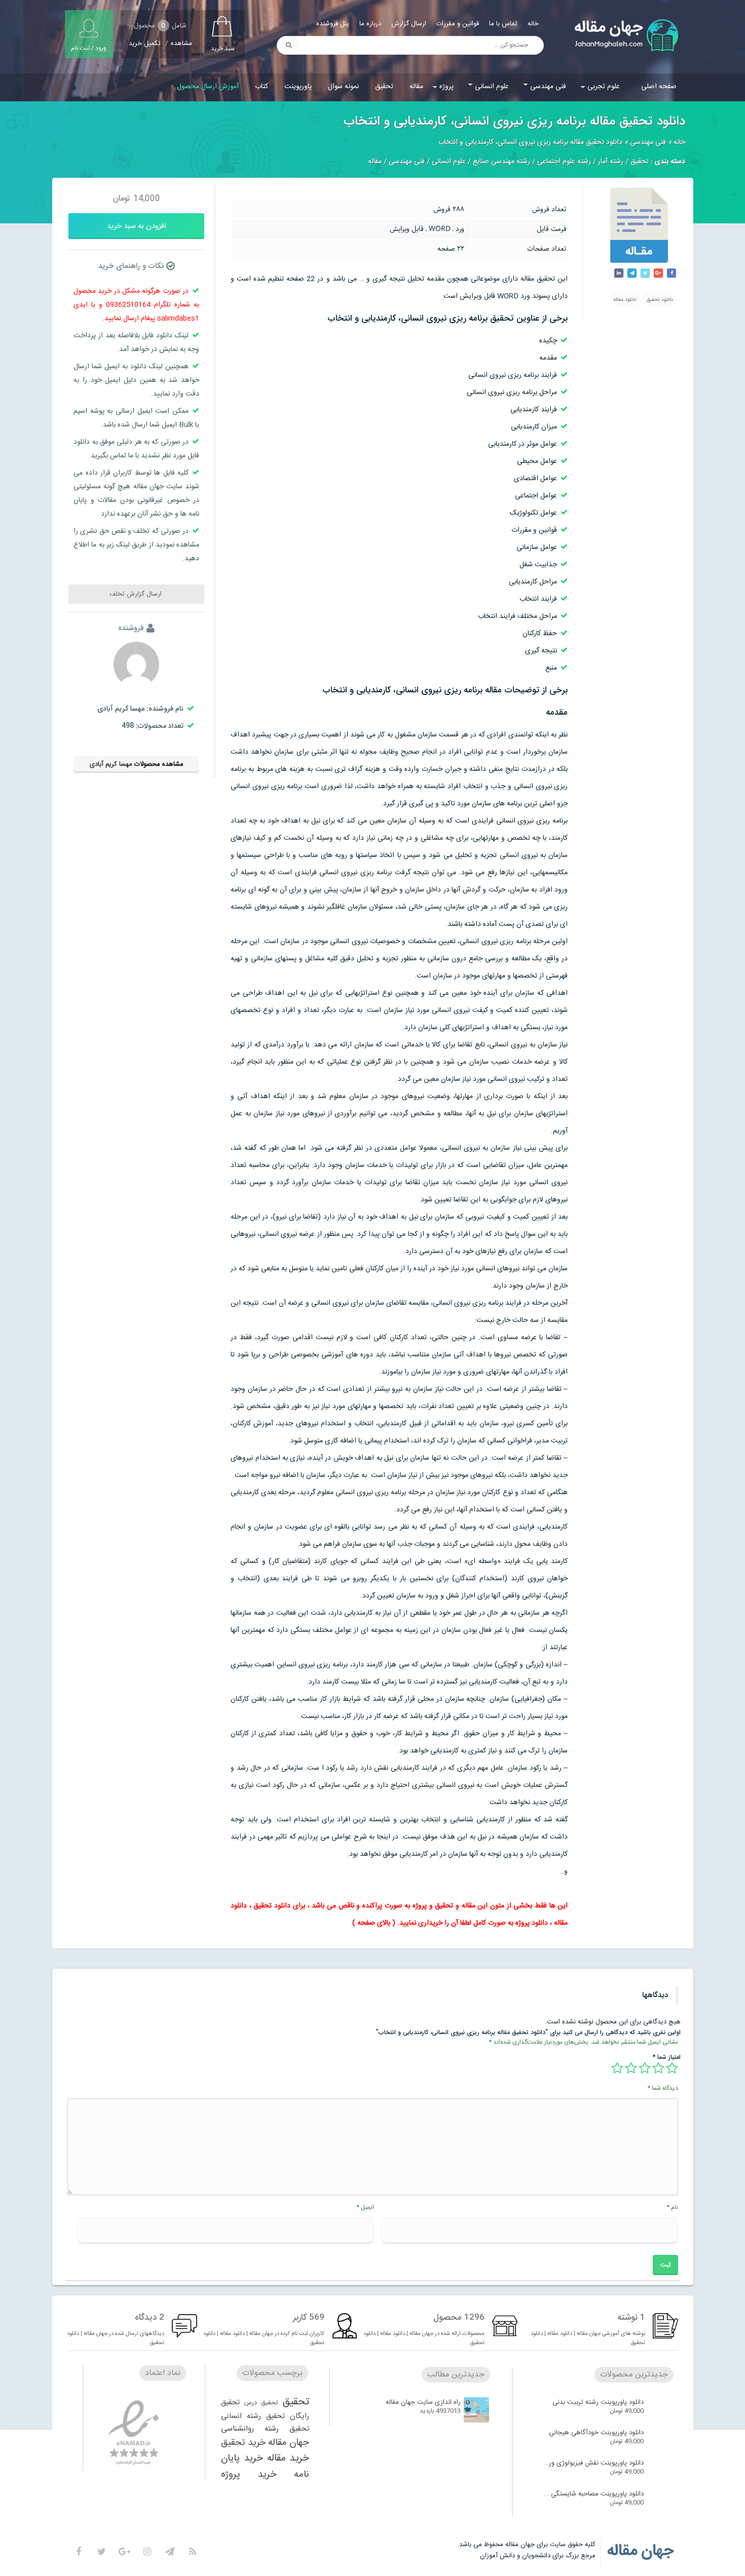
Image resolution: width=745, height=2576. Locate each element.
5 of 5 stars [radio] (617, 2068)
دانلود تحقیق (660, 300)
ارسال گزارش (409, 24)
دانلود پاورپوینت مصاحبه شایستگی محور (593, 2494)
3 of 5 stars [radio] (645, 2068)
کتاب (262, 87)
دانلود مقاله (625, 300)
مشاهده (181, 44)
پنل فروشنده (333, 24)
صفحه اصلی (659, 87)
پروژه (446, 87)
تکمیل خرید (145, 44)
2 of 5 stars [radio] (658, 2068)
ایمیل (365, 2207)
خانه (533, 24)
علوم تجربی (604, 87)
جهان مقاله (289, 2443)
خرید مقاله (288, 2458)
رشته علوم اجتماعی (564, 162)
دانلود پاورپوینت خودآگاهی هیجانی (596, 2433)
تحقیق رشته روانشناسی (265, 2429)
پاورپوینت (298, 87)
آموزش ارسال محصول (208, 87)
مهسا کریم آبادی (111, 764)
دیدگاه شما (663, 2088)
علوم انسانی (492, 87)
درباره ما (370, 24)
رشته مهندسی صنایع (501, 162)
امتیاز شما (667, 2057)
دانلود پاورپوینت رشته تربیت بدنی (598, 2402)
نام (672, 2207)
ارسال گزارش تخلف (137, 594)
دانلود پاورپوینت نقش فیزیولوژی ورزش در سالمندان (593, 2463)
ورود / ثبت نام (89, 48)
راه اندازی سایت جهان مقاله (423, 2402)
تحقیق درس (261, 2403)
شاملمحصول (160, 26)
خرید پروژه (249, 2474)
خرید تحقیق (243, 2443)
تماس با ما (503, 24)
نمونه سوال (343, 87)
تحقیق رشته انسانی (253, 2416)
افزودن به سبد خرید (137, 226)
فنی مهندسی (548, 87)
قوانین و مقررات (458, 24)
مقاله (416, 87)
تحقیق (384, 87)
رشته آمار (611, 162)
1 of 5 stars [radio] (672, 2068)
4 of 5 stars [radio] (631, 2068)
